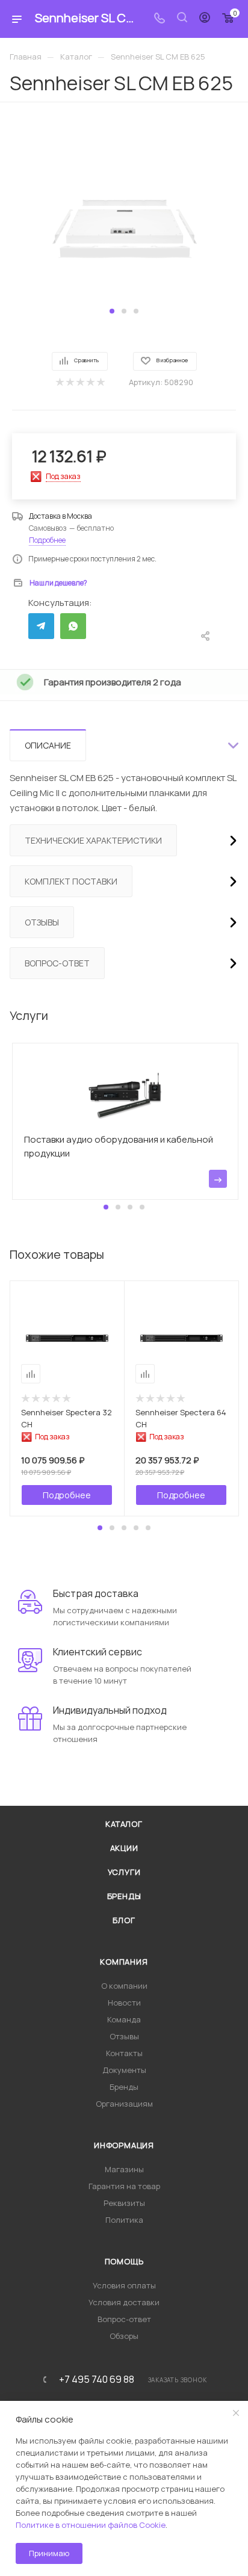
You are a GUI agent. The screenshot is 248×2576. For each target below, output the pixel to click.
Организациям (124, 2104)
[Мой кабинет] (205, 19)
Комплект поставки (71, 881)
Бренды (124, 1896)
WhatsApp (73, 626)
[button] (112, 311)
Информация (124, 2145)
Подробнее (47, 540)
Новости (124, 2003)
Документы (124, 2070)
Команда (124, 2019)
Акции (124, 1848)
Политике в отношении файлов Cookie (91, 2525)
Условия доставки (124, 2302)
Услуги (124, 1872)
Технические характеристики (93, 840)
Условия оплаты (124, 2285)
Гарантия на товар (124, 2186)
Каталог (124, 1824)
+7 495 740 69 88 (97, 2379)
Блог (124, 1920)
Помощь (124, 2261)
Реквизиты (124, 2203)
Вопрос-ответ (57, 963)
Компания (124, 1962)
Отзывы (42, 922)
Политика (124, 2220)
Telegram (41, 626)
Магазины (124, 2169)
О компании (124, 1986)
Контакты (124, 2053)
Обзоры (124, 2336)
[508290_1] (124, 212)
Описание (48, 745)
